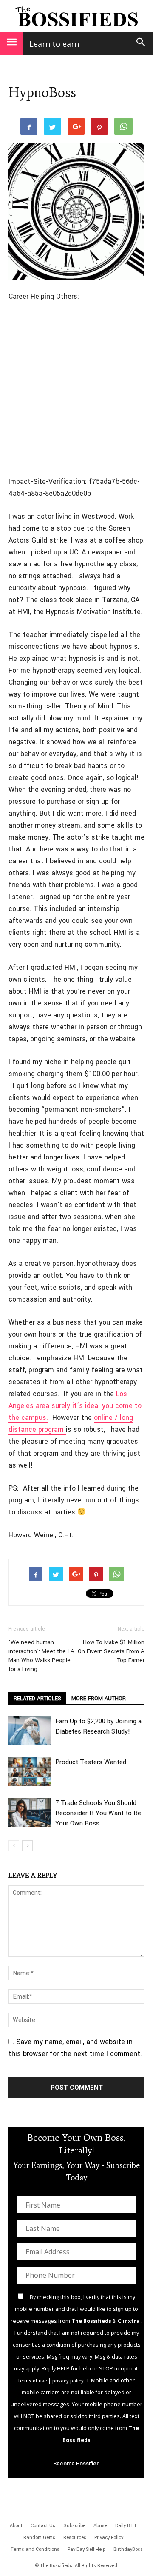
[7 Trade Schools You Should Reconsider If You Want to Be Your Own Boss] (30, 1812)
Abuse (100, 2526)
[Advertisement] (76, 390)
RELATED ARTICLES (37, 1699)
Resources (75, 2537)
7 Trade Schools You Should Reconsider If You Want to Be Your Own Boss (98, 1813)
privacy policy (68, 2381)
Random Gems (39, 2537)
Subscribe (74, 2526)
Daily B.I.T (126, 2526)
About (16, 2526)
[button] (141, 43)
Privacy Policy (109, 2537)
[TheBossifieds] (76, 16)
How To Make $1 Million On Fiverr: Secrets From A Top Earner (111, 1651)
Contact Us (43, 2526)
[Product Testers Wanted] (30, 1772)
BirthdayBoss (128, 2549)
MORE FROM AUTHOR (99, 1699)
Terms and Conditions (35, 2549)
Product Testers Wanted (91, 1762)
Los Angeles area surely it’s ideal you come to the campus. (75, 1406)
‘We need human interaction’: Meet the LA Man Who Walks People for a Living (41, 1656)
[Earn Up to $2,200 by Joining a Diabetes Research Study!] (30, 1731)
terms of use (33, 2381)
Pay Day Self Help (86, 2549)
